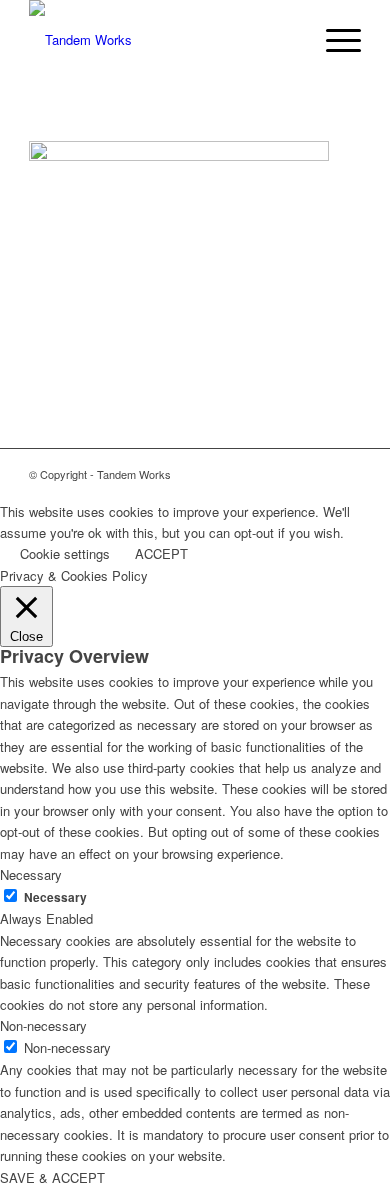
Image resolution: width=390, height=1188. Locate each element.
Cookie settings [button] (65, 553)
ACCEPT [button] (161, 553)
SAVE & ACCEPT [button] (52, 1177)
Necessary (55, 897)
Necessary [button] (31, 874)
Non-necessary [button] (43, 1025)
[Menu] (333, 40)
